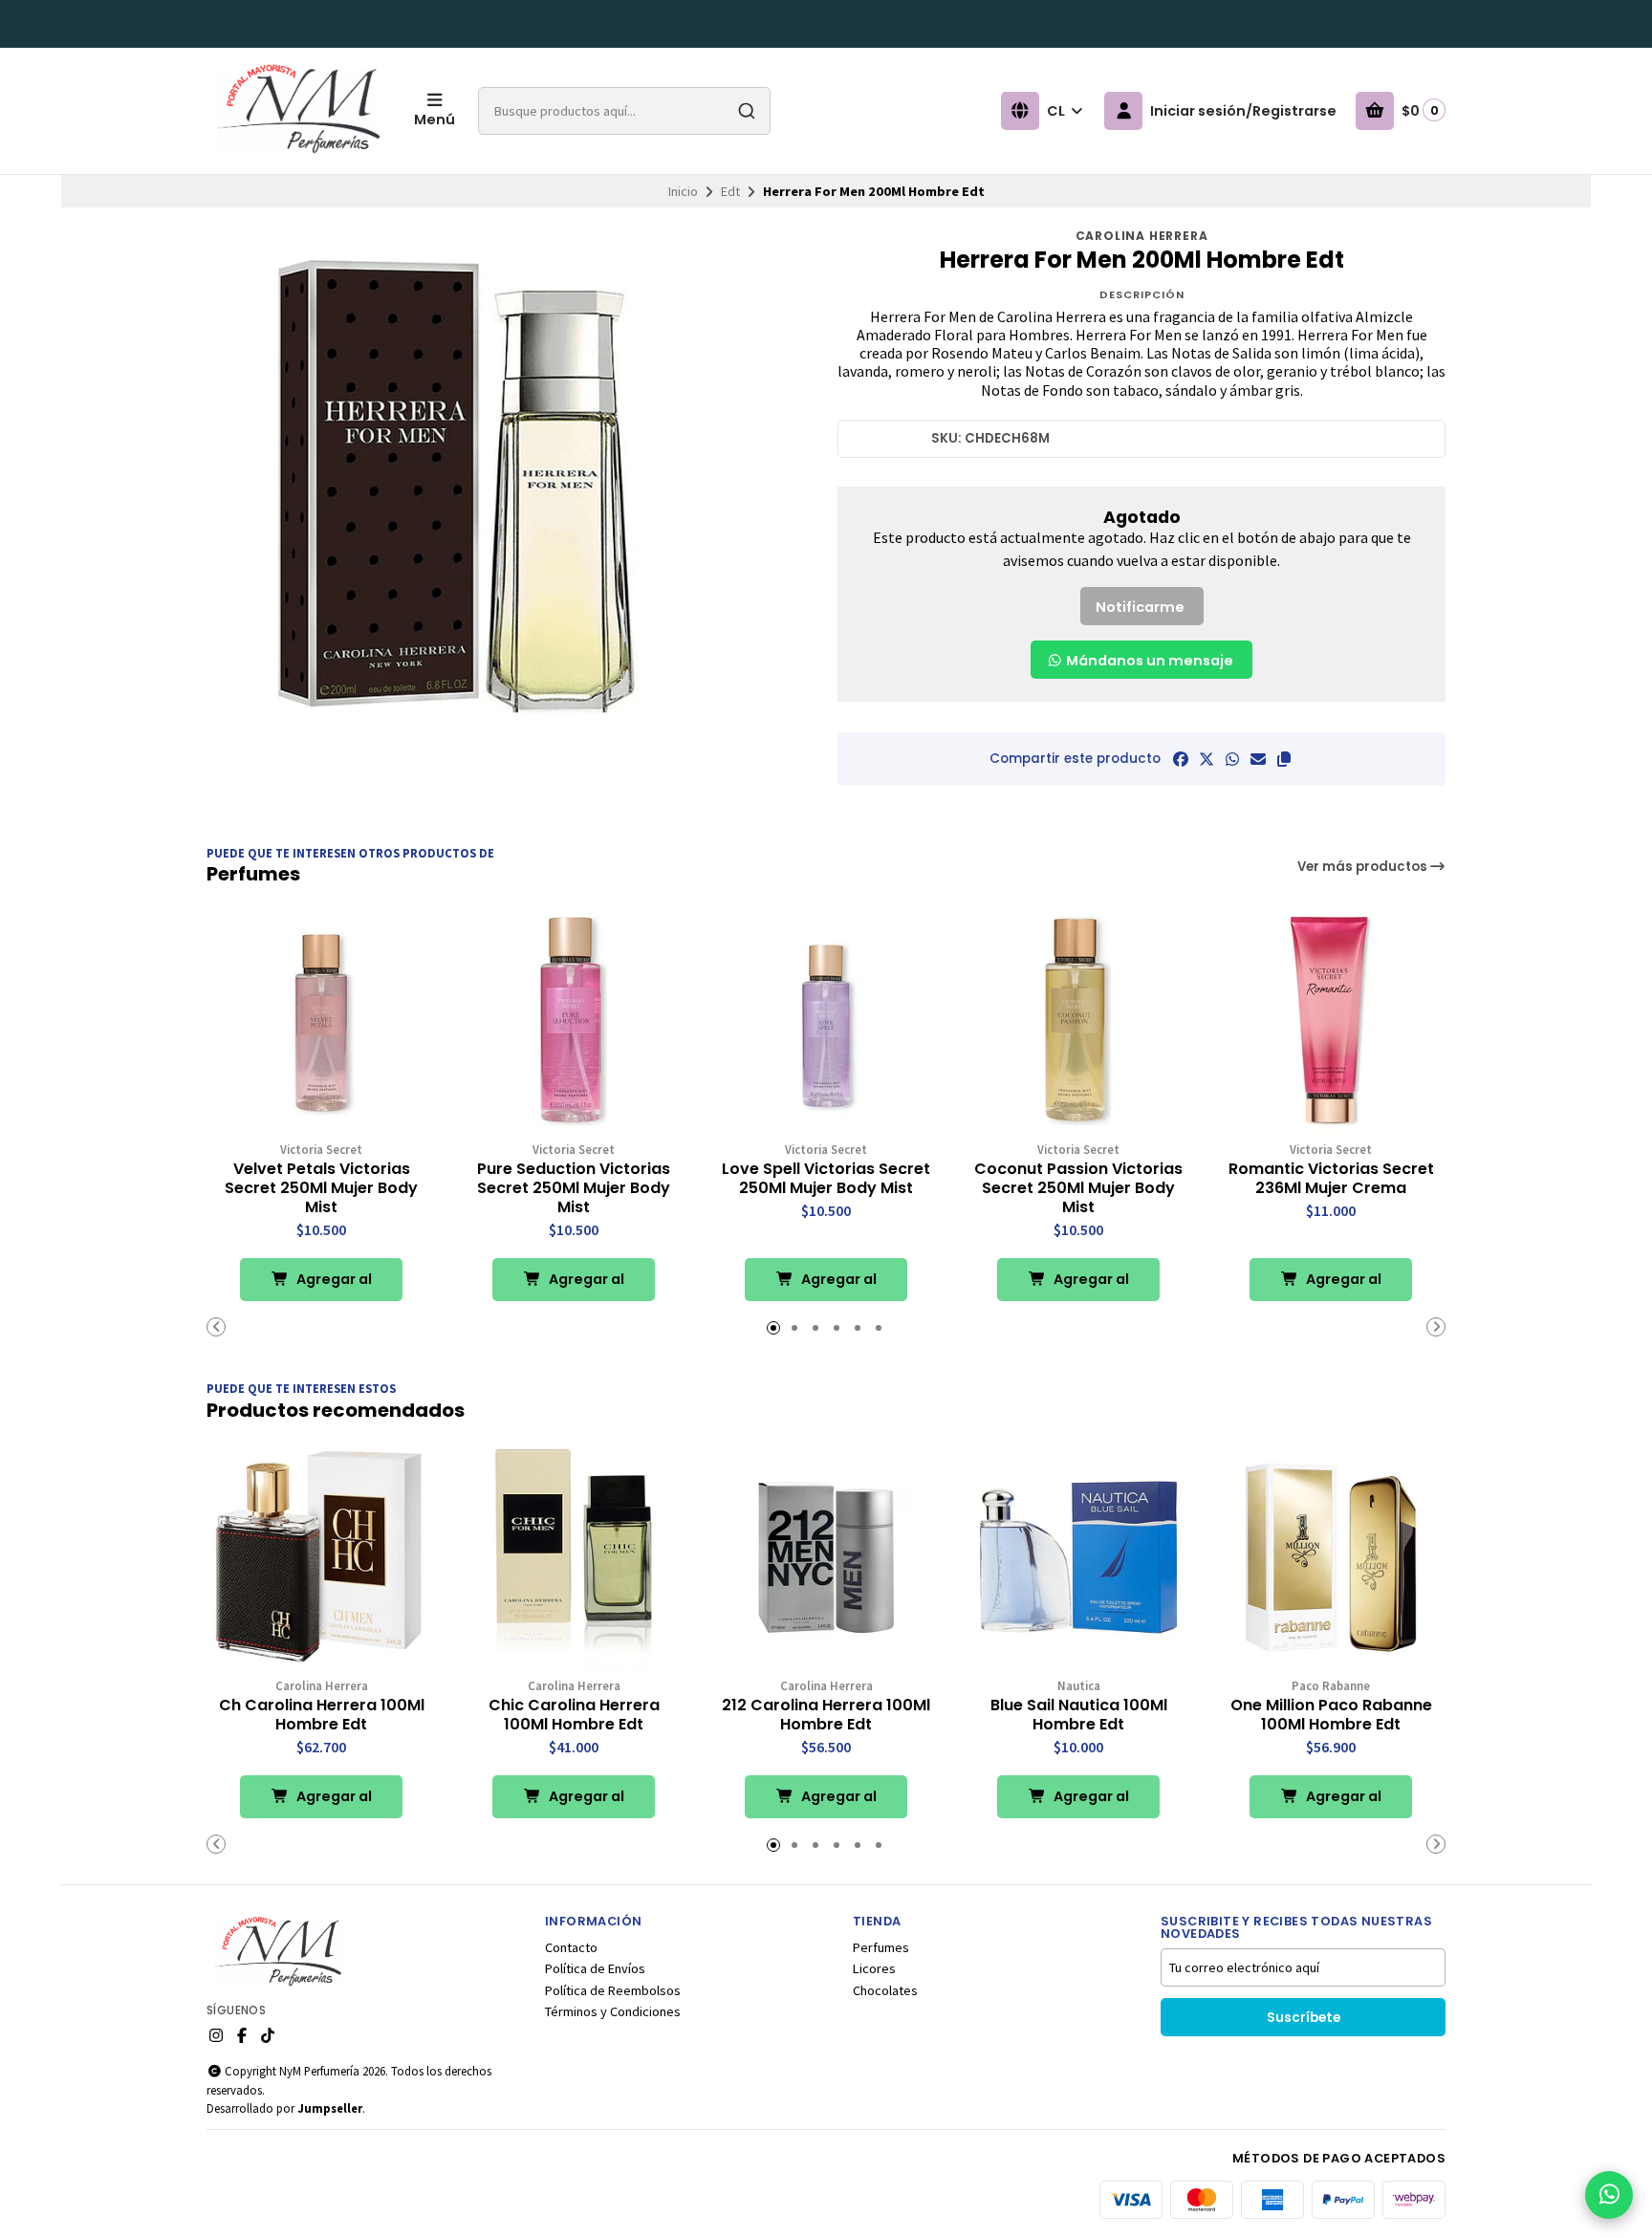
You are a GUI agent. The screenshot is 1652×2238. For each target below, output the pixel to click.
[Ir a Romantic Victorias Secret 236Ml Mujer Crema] (1331, 1021)
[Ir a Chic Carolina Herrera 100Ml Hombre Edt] (574, 1557)
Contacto (571, 1947)
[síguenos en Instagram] (216, 2035)
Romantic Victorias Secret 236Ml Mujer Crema (1331, 1179)
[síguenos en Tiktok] (268, 2035)
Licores (874, 1968)
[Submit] (747, 111)
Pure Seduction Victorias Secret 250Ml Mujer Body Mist (574, 1188)
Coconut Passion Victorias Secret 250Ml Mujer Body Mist (1078, 1188)
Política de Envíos (595, 1968)
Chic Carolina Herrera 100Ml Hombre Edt (574, 1715)
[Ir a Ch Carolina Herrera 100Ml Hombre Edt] (321, 1557)
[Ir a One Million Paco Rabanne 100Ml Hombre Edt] (1331, 1557)
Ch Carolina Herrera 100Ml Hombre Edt (322, 1715)
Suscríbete (1304, 2018)
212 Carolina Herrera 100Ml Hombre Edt (826, 1715)
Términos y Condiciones (613, 2011)
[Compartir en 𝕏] (1206, 759)
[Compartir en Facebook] (1181, 759)
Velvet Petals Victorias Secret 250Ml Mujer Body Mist (321, 1188)
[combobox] (624, 111)
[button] (1284, 759)
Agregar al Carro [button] (333, 1285)
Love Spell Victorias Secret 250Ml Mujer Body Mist (826, 1179)
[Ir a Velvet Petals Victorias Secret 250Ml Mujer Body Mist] (321, 1021)
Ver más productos (1364, 867)
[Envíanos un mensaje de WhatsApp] (1609, 2195)
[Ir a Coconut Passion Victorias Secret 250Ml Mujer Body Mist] (1078, 1021)
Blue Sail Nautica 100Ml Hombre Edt (1079, 1715)
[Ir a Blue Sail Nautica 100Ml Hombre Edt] (1078, 1557)
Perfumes (881, 1947)
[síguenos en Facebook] (242, 2035)
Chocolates (885, 1990)
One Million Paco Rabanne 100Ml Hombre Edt (1331, 1715)
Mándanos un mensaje (1148, 661)
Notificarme (1140, 607)
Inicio (683, 191)
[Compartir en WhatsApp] (1232, 759)
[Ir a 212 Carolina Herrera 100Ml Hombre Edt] (826, 1557)
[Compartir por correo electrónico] (1258, 759)
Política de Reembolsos (613, 1990)
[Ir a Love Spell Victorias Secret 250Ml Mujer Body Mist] (826, 1021)
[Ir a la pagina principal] (299, 111)
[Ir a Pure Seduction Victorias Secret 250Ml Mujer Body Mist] (574, 1021)
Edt (730, 191)
